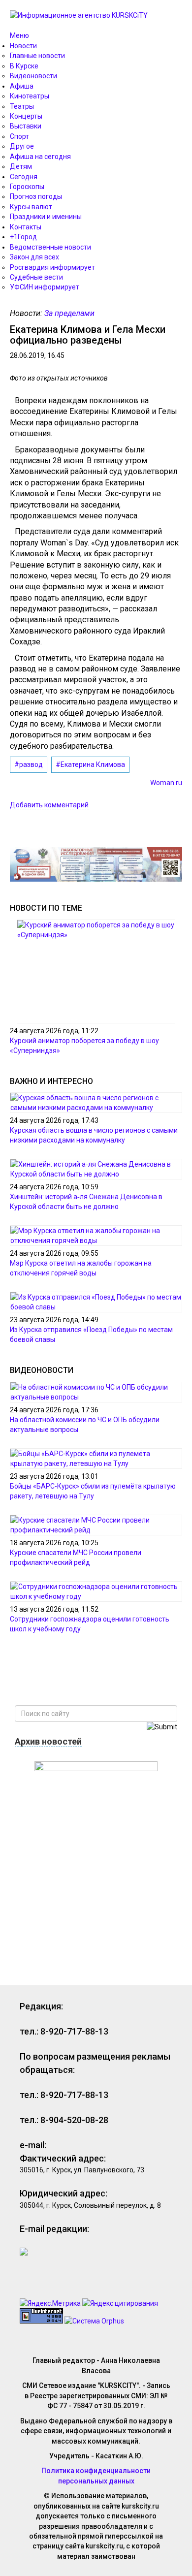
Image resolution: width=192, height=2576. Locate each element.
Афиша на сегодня (40, 157)
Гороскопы (27, 187)
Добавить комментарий (49, 805)
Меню (19, 35)
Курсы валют (31, 207)
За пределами (69, 313)
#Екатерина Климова (90, 764)
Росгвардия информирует (52, 267)
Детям (21, 166)
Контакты (26, 227)
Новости (23, 46)
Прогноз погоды (36, 196)
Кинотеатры (30, 96)
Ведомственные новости (50, 247)
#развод (29, 764)
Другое (22, 146)
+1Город (23, 237)
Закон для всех (34, 257)
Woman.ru (166, 783)
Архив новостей (48, 1741)
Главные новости (37, 56)
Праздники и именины (46, 217)
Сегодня (24, 177)
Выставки (26, 126)
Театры (22, 106)
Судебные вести (36, 277)
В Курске (24, 66)
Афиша (22, 86)
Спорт (19, 136)
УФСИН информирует (45, 287)
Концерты (26, 116)
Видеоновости (33, 76)
